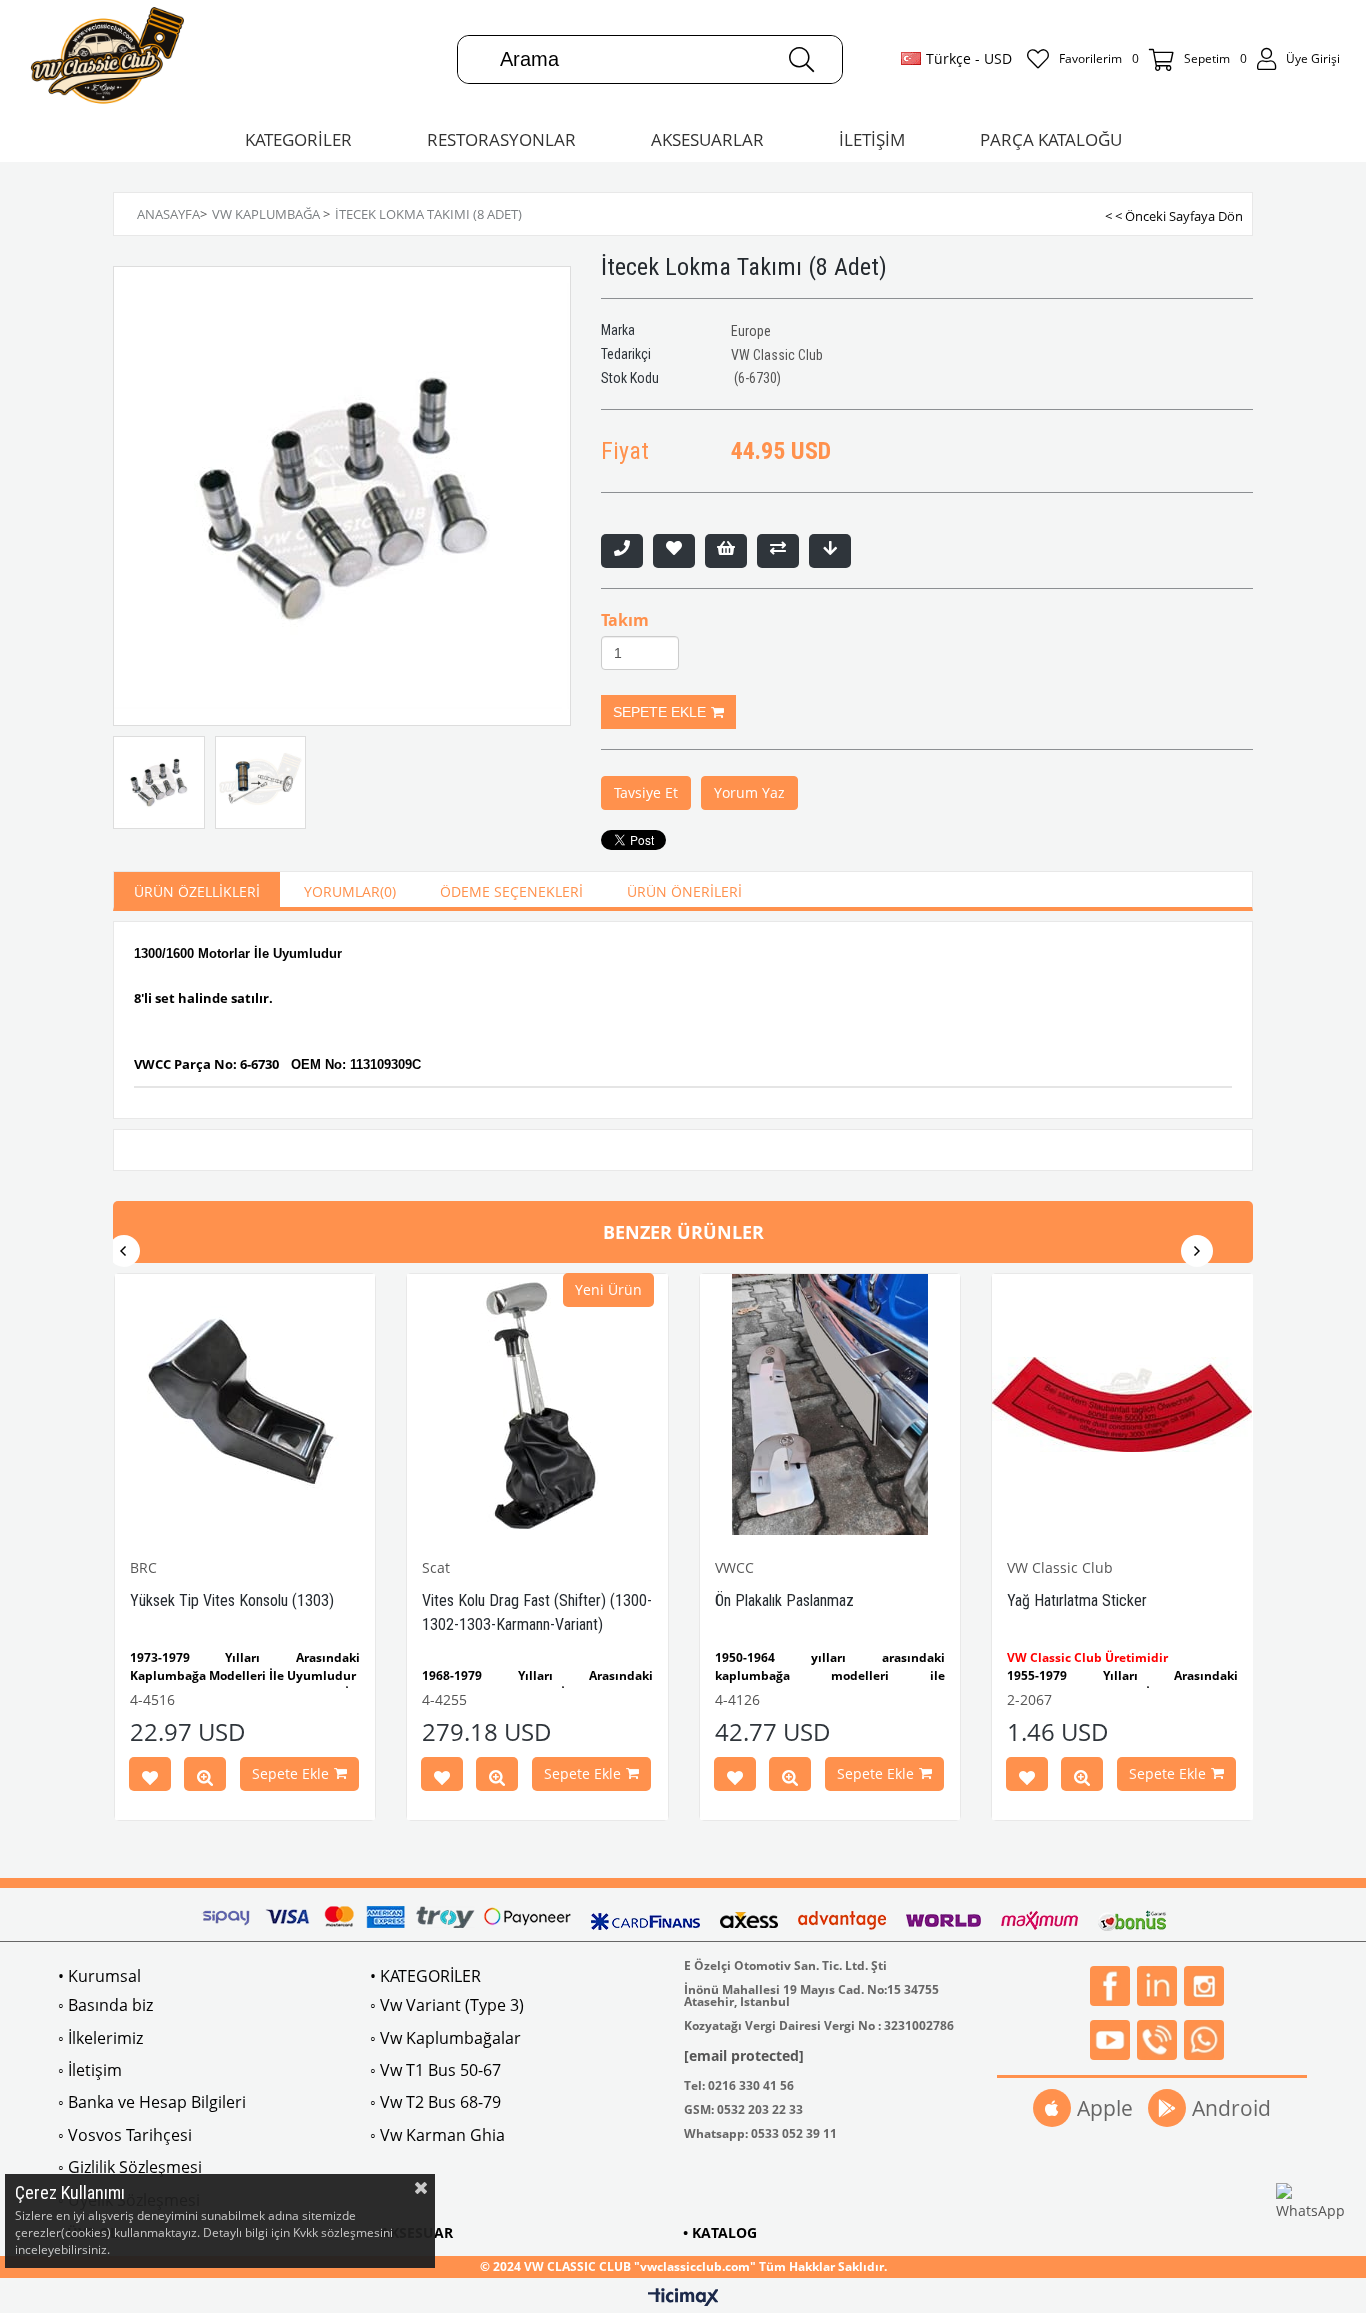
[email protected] (744, 2055)
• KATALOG (720, 2232)
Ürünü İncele (205, 1778)
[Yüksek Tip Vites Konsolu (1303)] (245, 1404)
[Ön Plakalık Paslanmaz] (830, 1404)
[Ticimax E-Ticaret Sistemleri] (683, 2298)
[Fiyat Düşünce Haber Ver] (830, 551)
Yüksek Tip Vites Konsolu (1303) (232, 1600)
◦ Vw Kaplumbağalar (445, 2038)
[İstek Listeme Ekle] (726, 551)
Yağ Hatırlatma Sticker (1077, 1600)
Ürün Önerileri (684, 891)
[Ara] (801, 59)
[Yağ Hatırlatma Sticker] (1122, 1404)
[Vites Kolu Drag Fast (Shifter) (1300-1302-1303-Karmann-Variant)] (537, 1404)
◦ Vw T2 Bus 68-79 (435, 2102)
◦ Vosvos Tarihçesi (125, 2135)
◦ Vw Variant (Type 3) (447, 2005)
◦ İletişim (90, 2070)
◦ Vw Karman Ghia (437, 2135)
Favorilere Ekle (150, 1778)
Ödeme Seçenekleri (511, 891)
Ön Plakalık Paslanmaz (784, 1600)
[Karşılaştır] (778, 551)
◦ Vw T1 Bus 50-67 (435, 2070)
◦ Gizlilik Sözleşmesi (130, 2167)
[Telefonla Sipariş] (622, 551)
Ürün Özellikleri (197, 891)
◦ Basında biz (105, 2005)
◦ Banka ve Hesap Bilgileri (152, 2102)
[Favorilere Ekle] (674, 551)
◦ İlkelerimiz (100, 2038)
